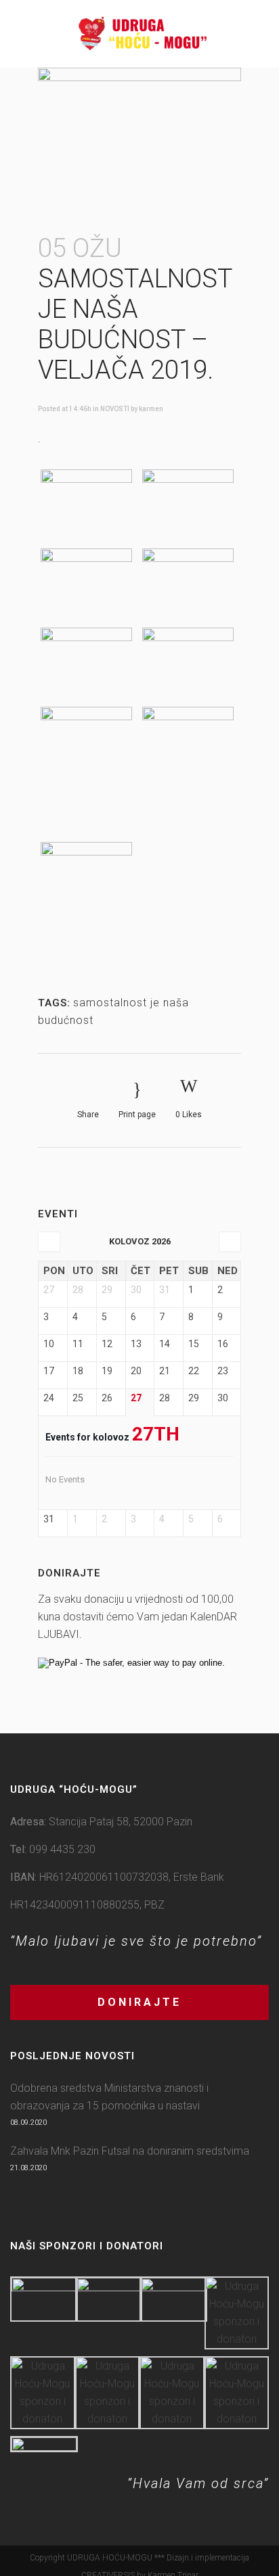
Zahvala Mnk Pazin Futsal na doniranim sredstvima (130, 2151)
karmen (151, 409)
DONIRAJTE (139, 2002)
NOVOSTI (115, 409)
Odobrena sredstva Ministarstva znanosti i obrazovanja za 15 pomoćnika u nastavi (109, 2097)
